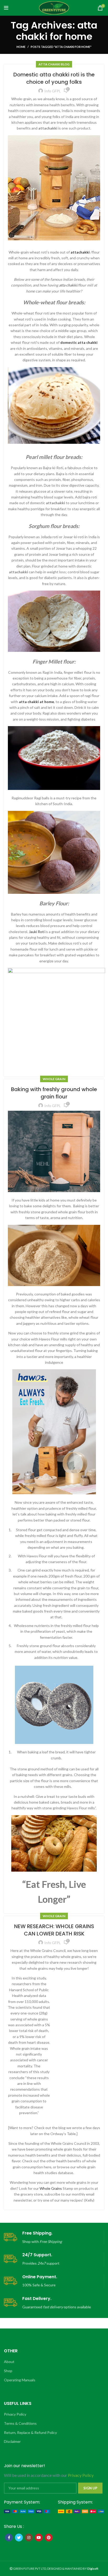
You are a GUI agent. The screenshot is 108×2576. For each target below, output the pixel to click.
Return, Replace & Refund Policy (30, 2432)
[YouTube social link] (39, 2538)
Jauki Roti (37, 932)
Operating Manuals (20, 2380)
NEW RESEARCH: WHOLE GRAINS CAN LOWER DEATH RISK (54, 1930)
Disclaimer (12, 2441)
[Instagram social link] (29, 2538)
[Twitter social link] (19, 2538)
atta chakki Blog (54, 64)
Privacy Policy (15, 2414)
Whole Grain (54, 1079)
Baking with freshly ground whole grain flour (54, 1093)
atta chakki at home (36, 702)
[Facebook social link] (9, 2538)
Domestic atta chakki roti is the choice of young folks (54, 78)
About (9, 2362)
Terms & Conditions (20, 2423)
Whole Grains (51, 2188)
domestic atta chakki (79, 342)
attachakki (80, 252)
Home (21, 47)
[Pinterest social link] (49, 2538)
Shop (8, 2371)
